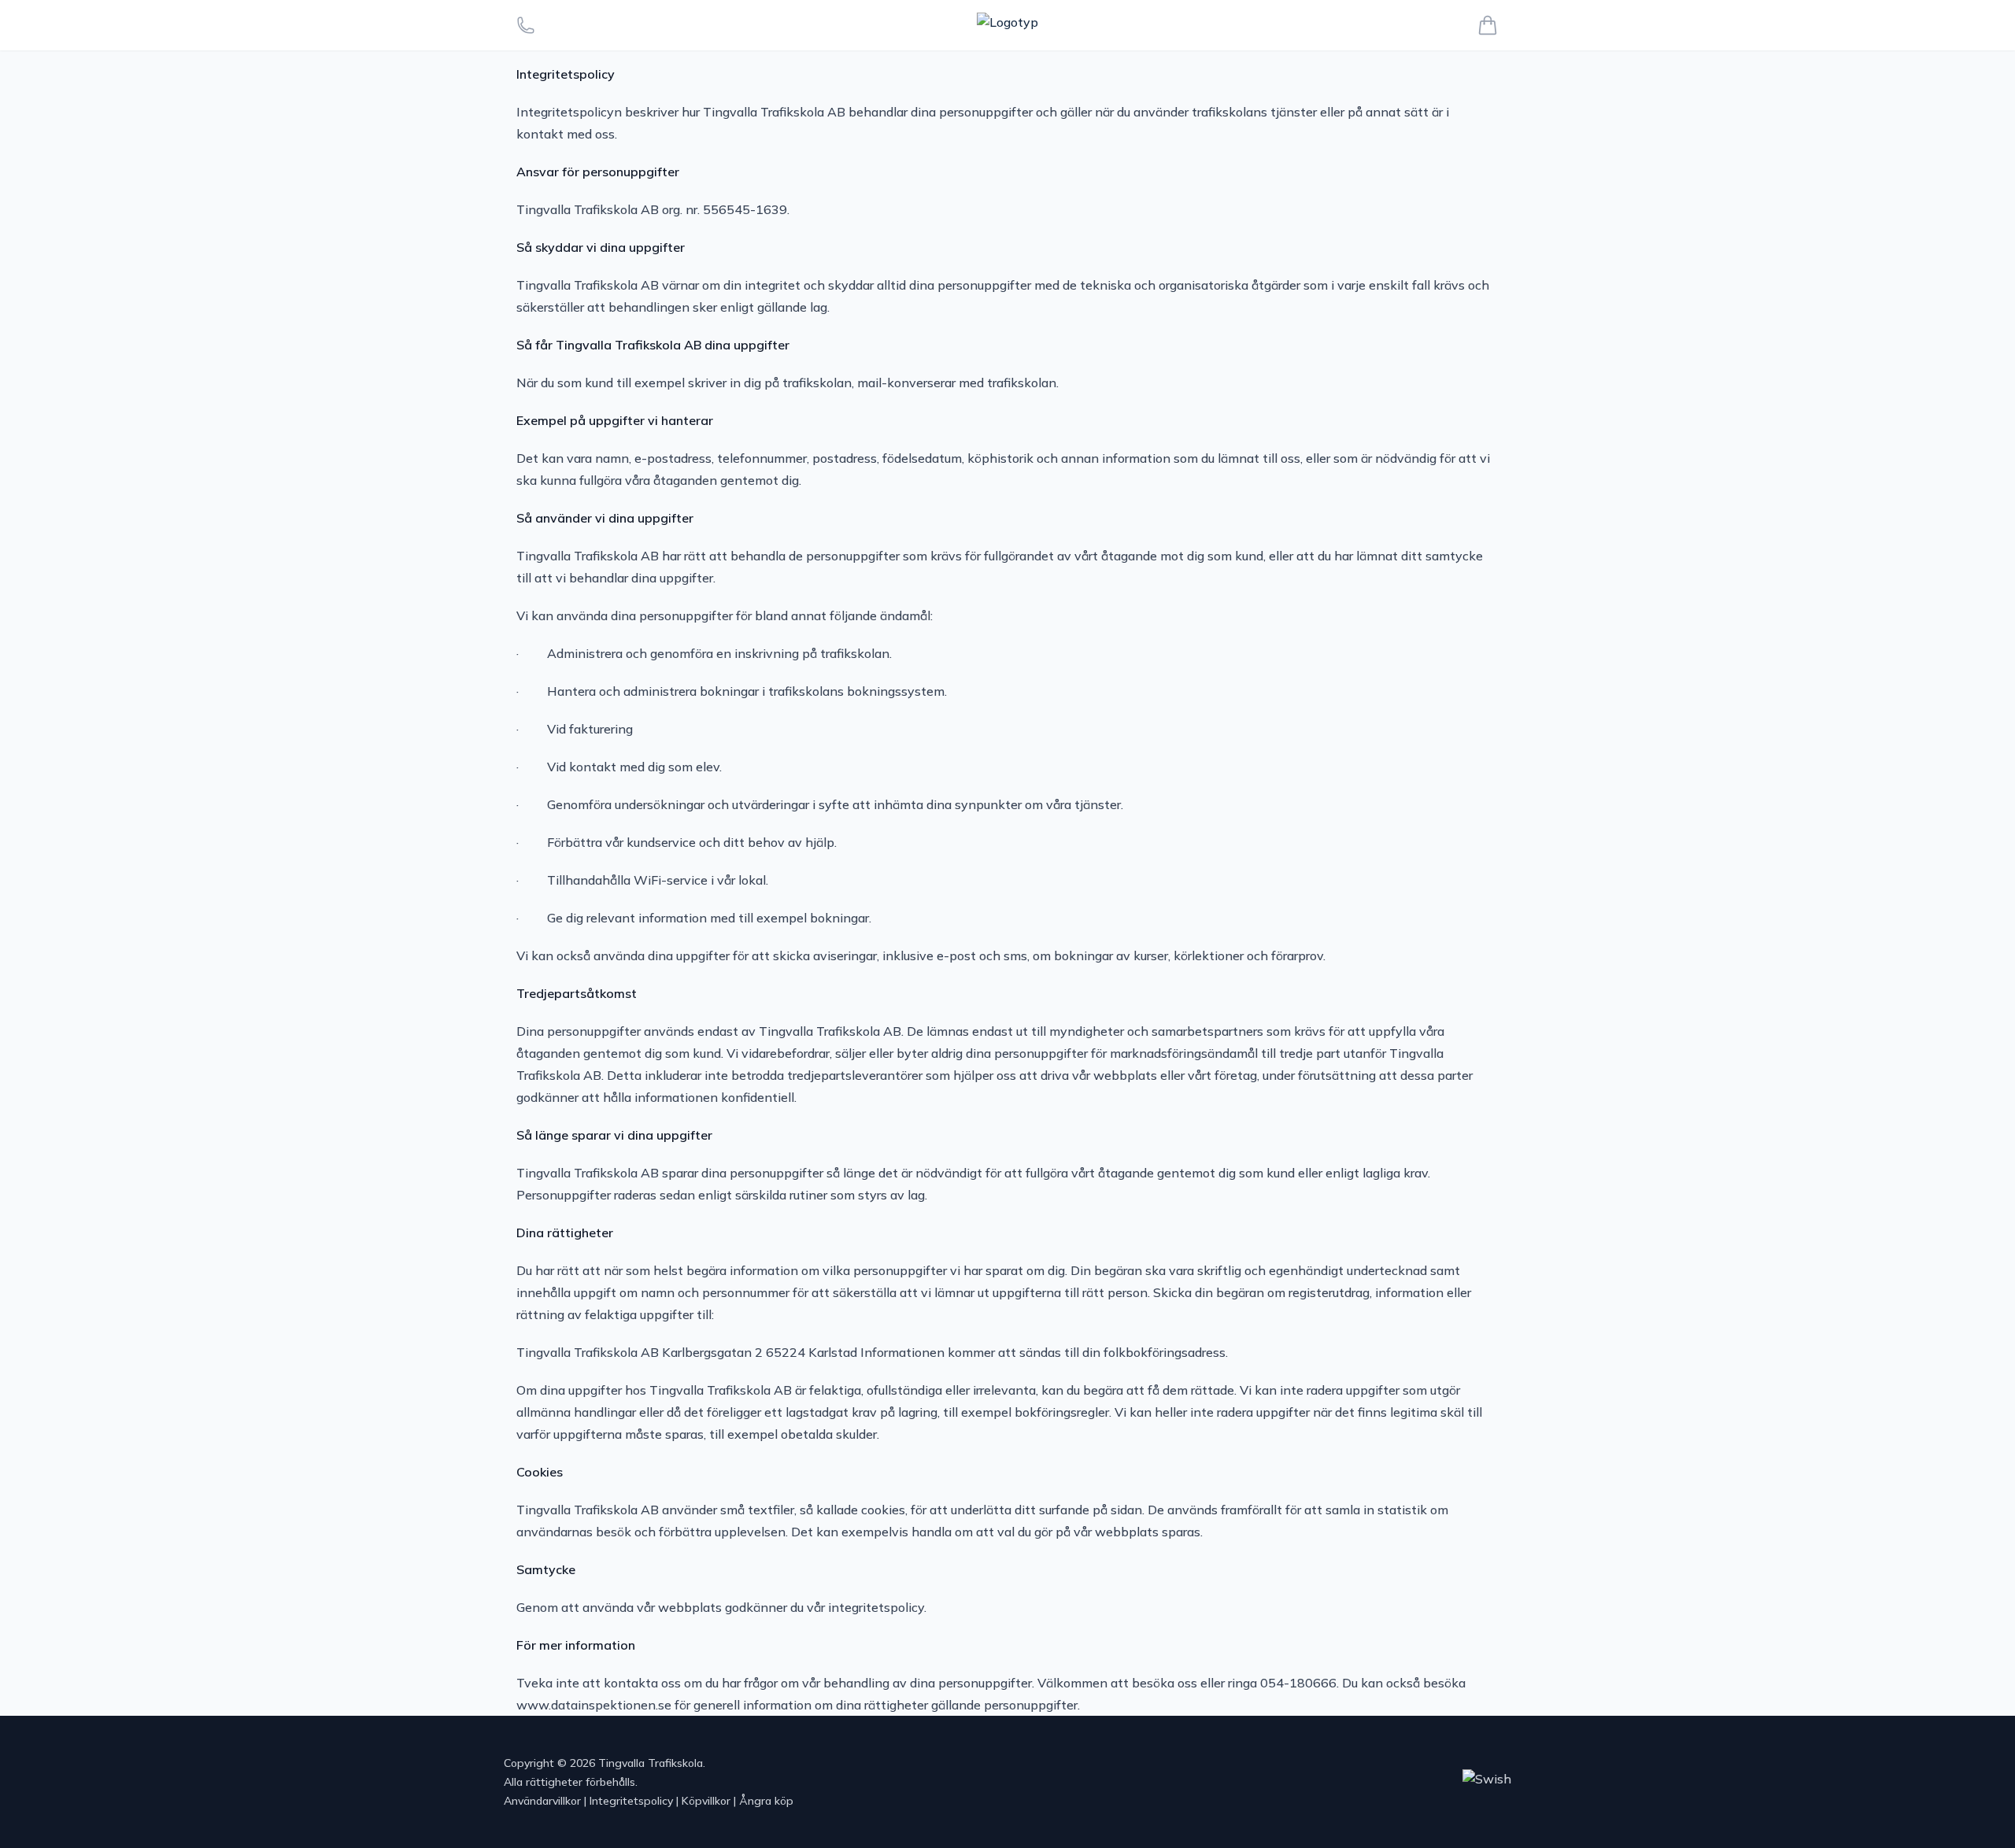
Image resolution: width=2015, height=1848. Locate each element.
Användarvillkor (542, 1801)
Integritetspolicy (631, 1801)
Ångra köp (766, 1801)
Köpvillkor (706, 1801)
